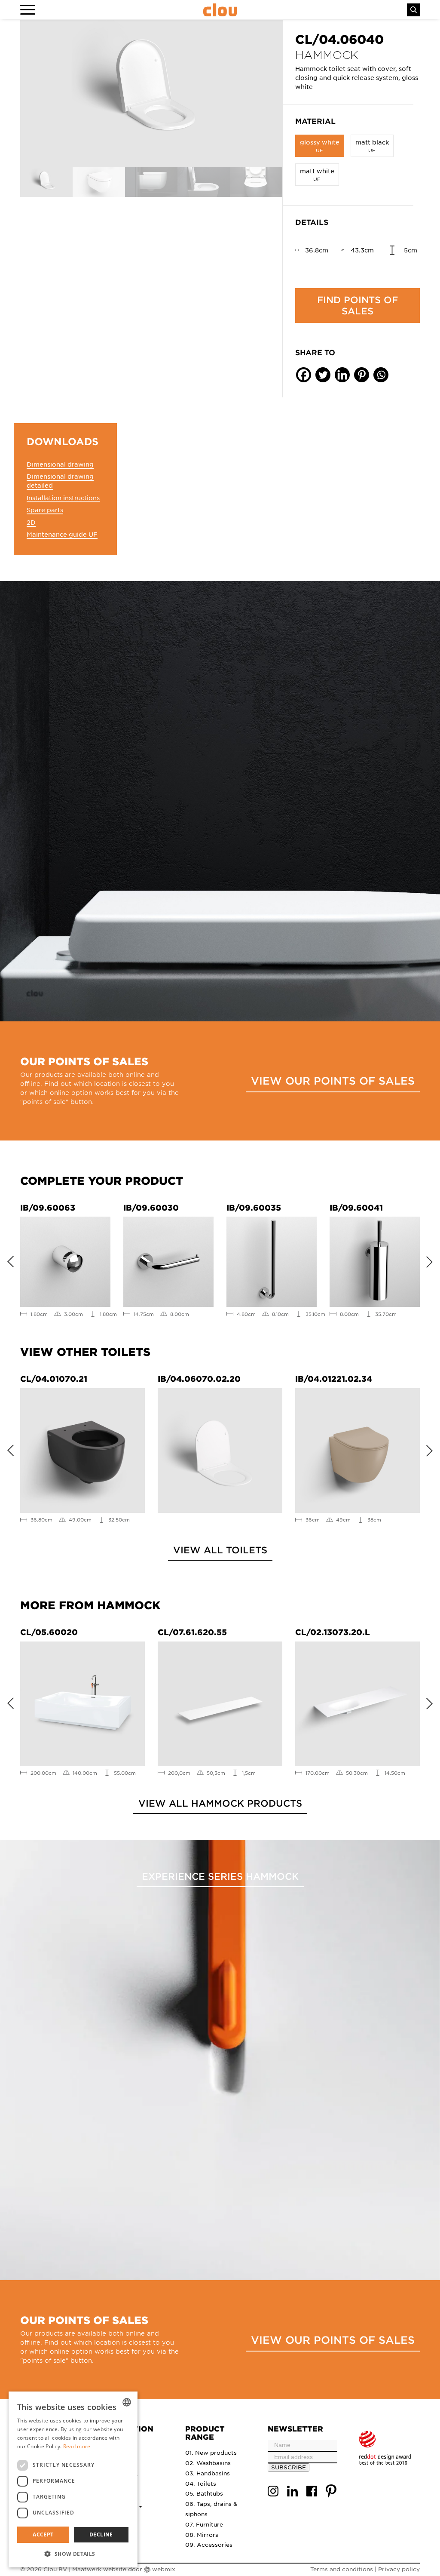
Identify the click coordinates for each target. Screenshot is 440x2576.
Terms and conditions (342, 2569)
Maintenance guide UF (62, 534)
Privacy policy (399, 2569)
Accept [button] (43, 2535)
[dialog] (73, 2479)
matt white (317, 174)
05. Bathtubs (204, 2493)
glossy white (320, 146)
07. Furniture (204, 2524)
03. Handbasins (208, 2473)
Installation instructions (63, 498)
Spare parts (45, 510)
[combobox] (127, 2402)
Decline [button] (101, 2535)
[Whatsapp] (381, 375)
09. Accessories (209, 2544)
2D (31, 522)
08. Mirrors (202, 2535)
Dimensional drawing (60, 464)
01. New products (211, 2452)
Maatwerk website (99, 2569)
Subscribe (289, 2467)
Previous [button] (7, 1260)
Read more (77, 2446)
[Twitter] (323, 375)
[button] (73, 2554)
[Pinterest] (362, 375)
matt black (372, 146)
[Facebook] (304, 375)
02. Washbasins (208, 2463)
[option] (151, 94)
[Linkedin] (342, 375)
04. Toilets (201, 2483)
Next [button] (433, 1260)
